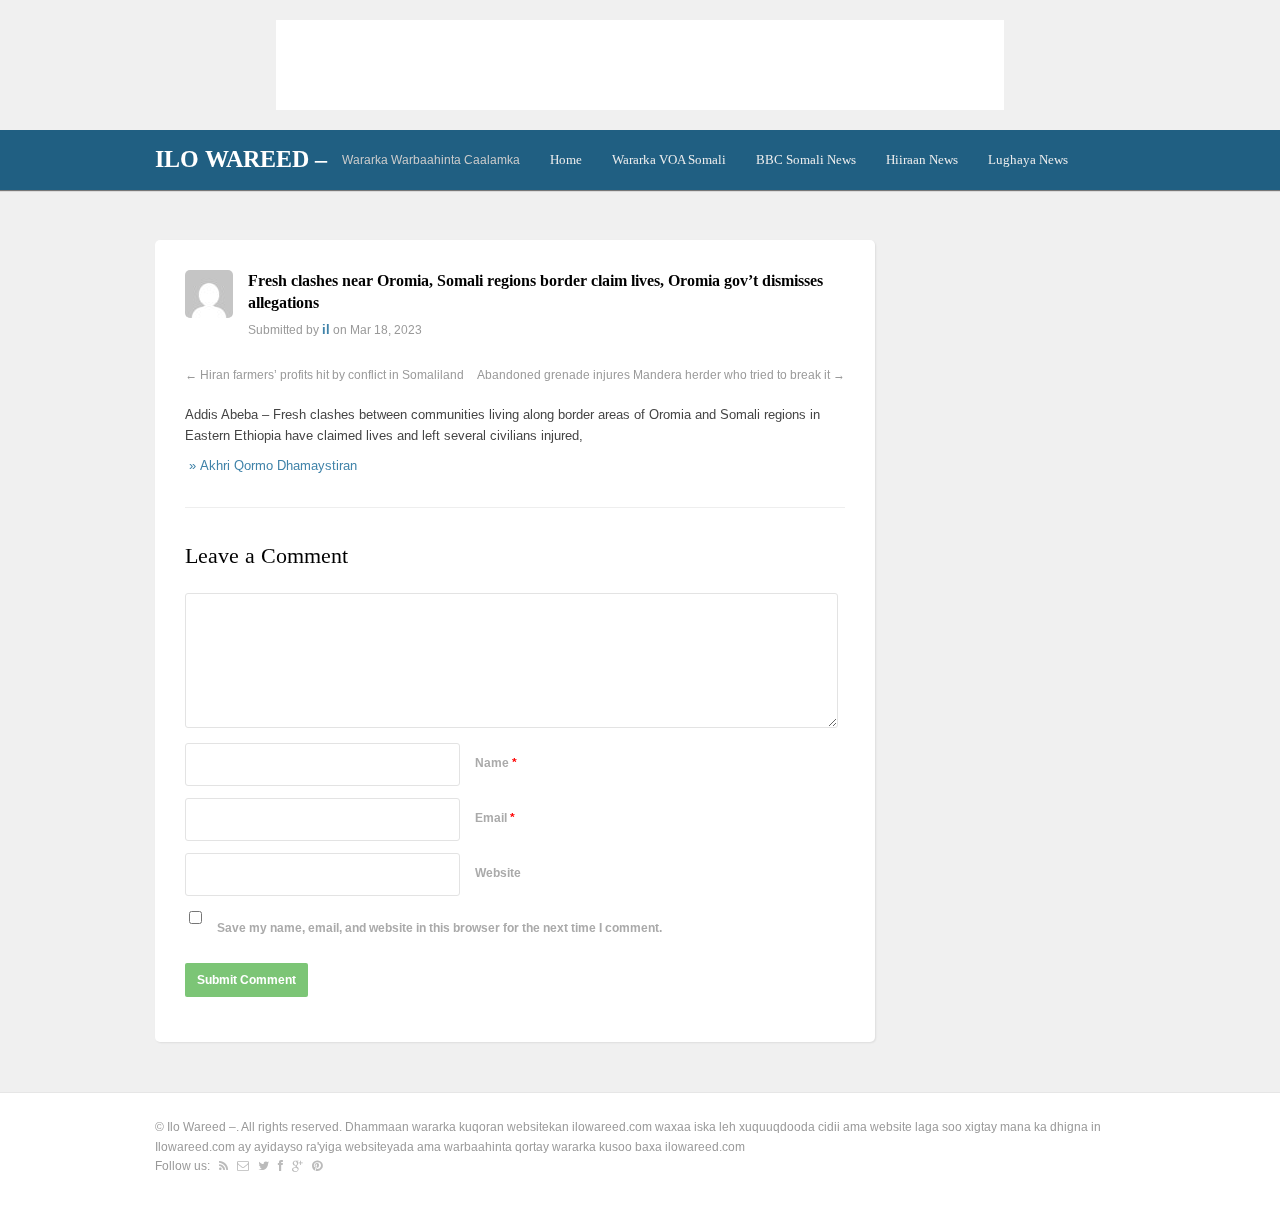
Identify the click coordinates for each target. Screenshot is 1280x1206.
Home (566, 159)
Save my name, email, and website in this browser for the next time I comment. (439, 928)
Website (498, 873)
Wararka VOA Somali (669, 159)
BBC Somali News (806, 159)
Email (495, 818)
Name (496, 763)
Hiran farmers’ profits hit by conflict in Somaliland (332, 375)
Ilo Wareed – (241, 159)
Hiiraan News (922, 159)
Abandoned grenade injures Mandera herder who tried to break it (653, 375)
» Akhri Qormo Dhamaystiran (271, 465)
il (326, 329)
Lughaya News (1028, 159)
